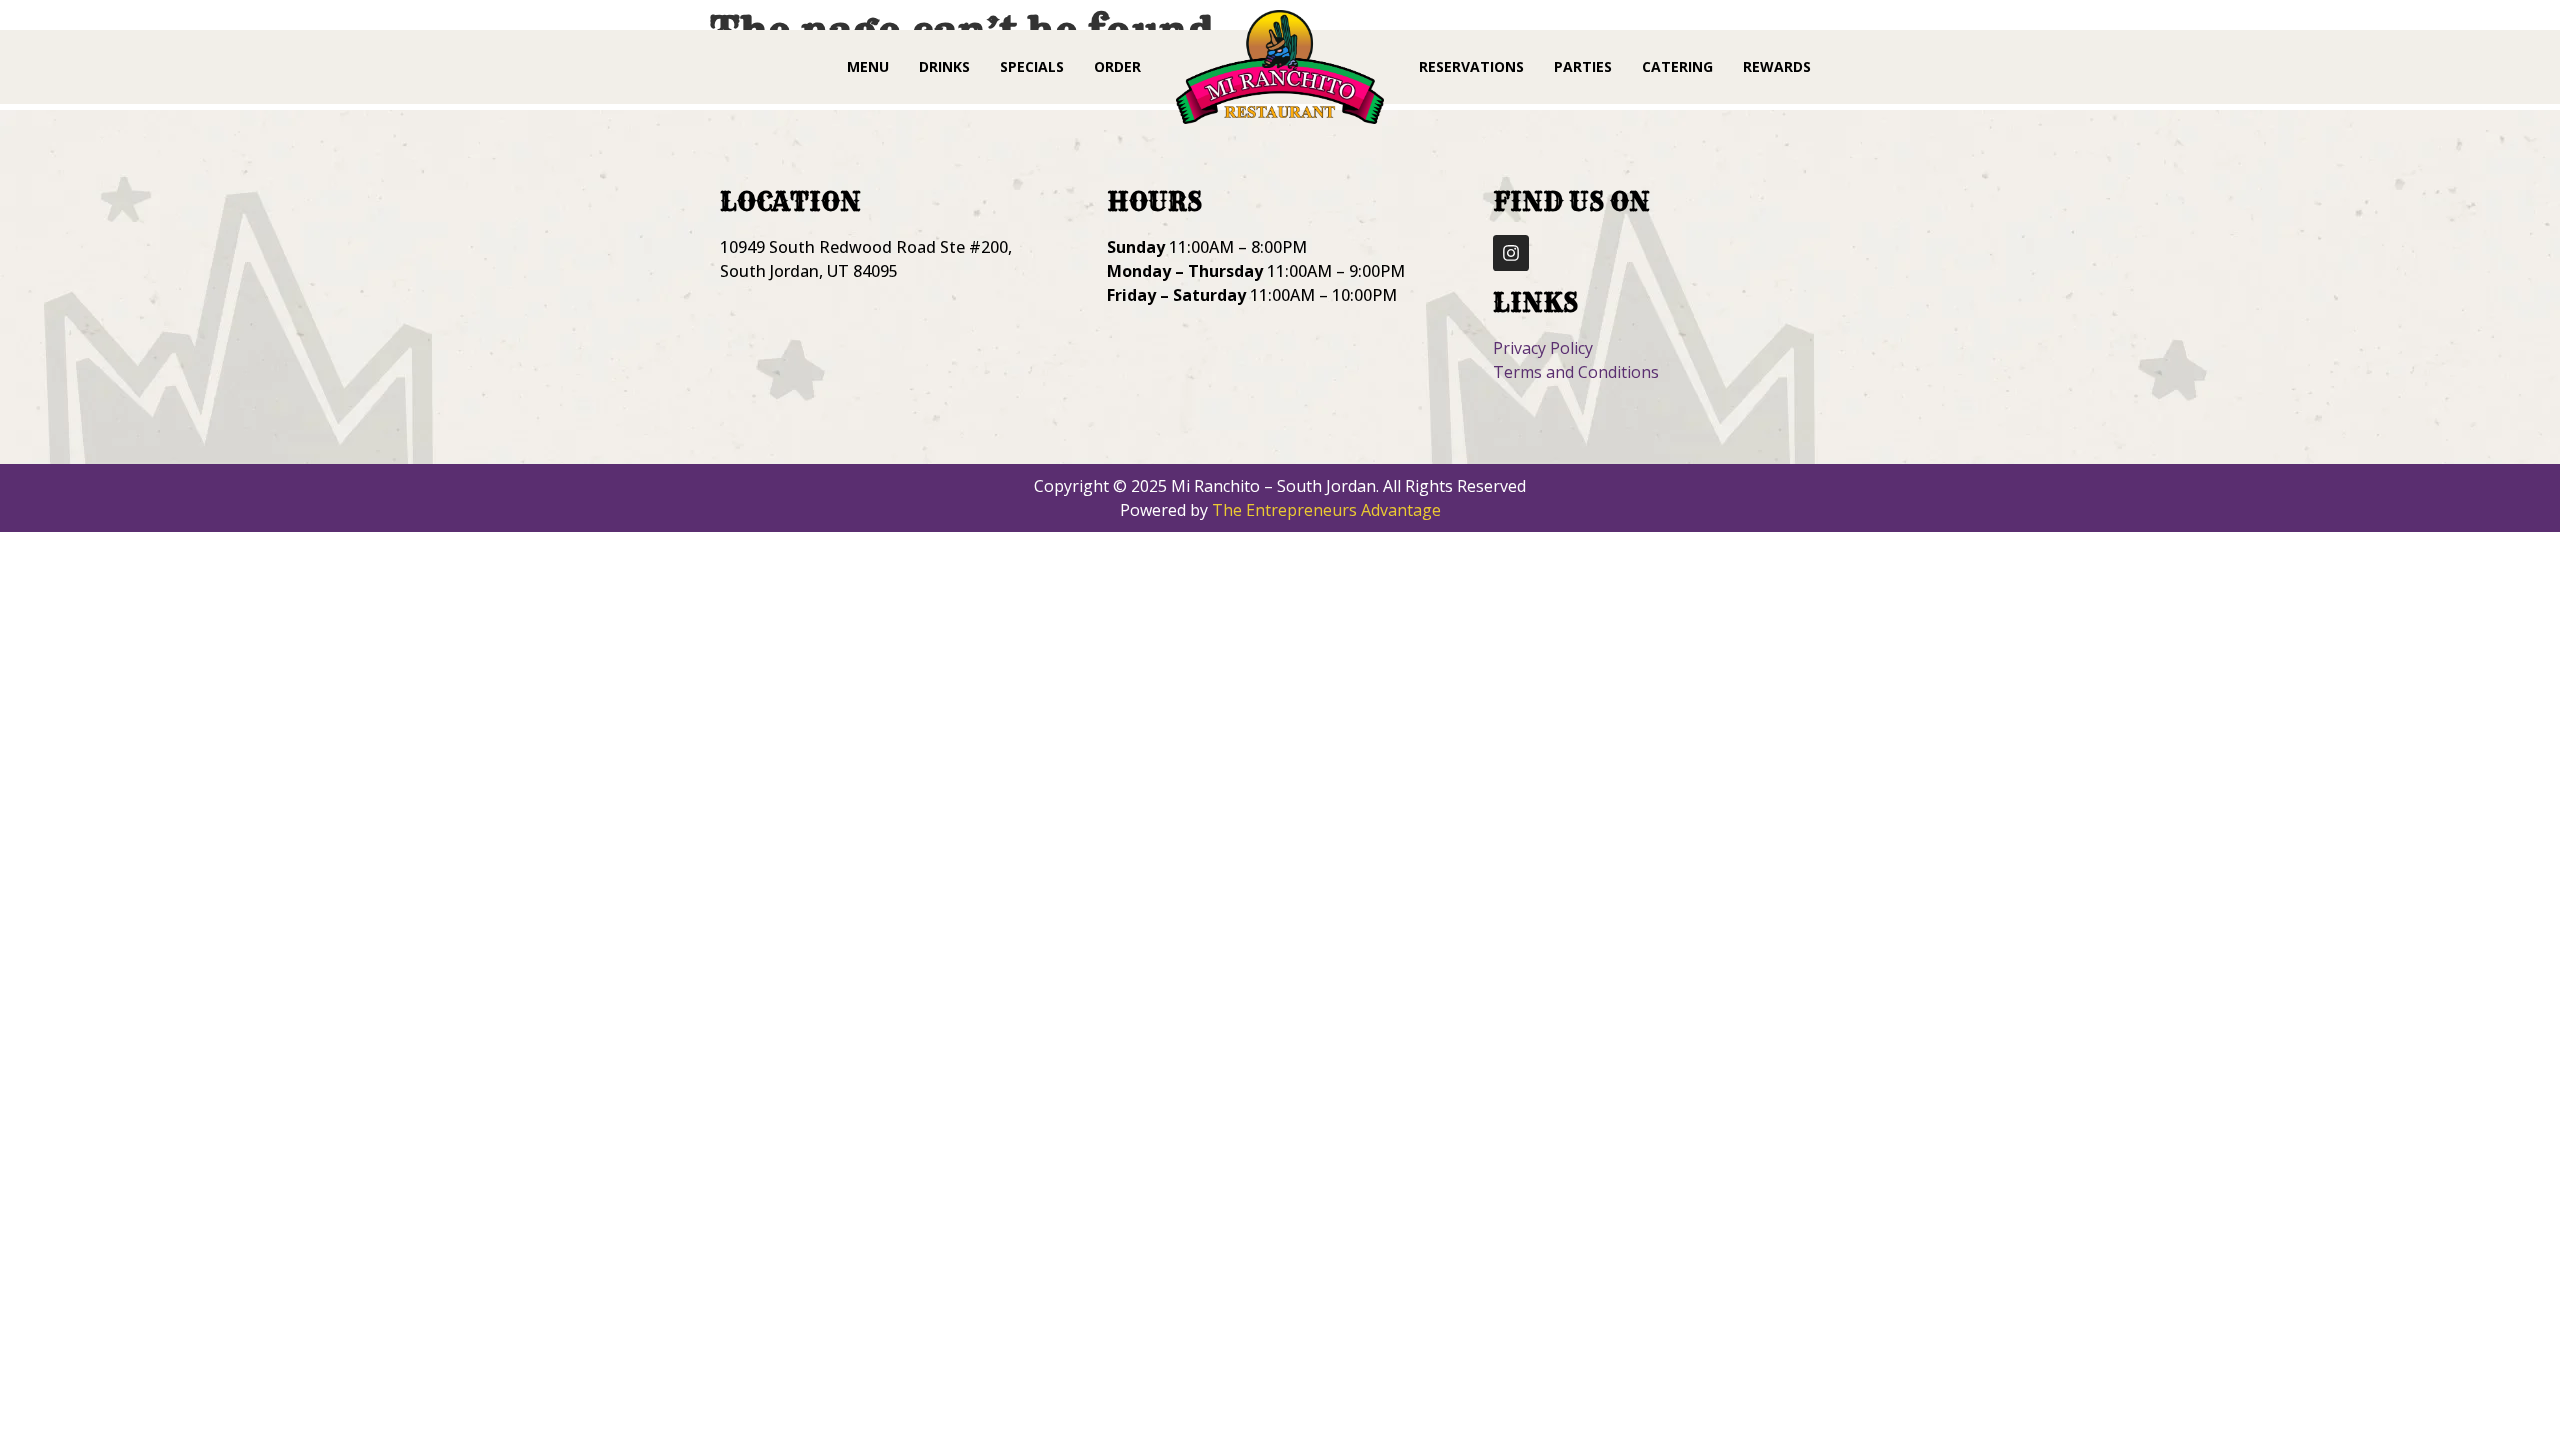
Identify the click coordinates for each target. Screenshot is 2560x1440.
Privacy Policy (1543, 348)
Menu (868, 66)
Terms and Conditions (1576, 372)
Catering (1677, 66)
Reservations (1471, 66)
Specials (1032, 66)
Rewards (1777, 66)
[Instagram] (1511, 253)
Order (1117, 66)
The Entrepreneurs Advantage (1326, 510)
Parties (1583, 66)
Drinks (944, 66)
